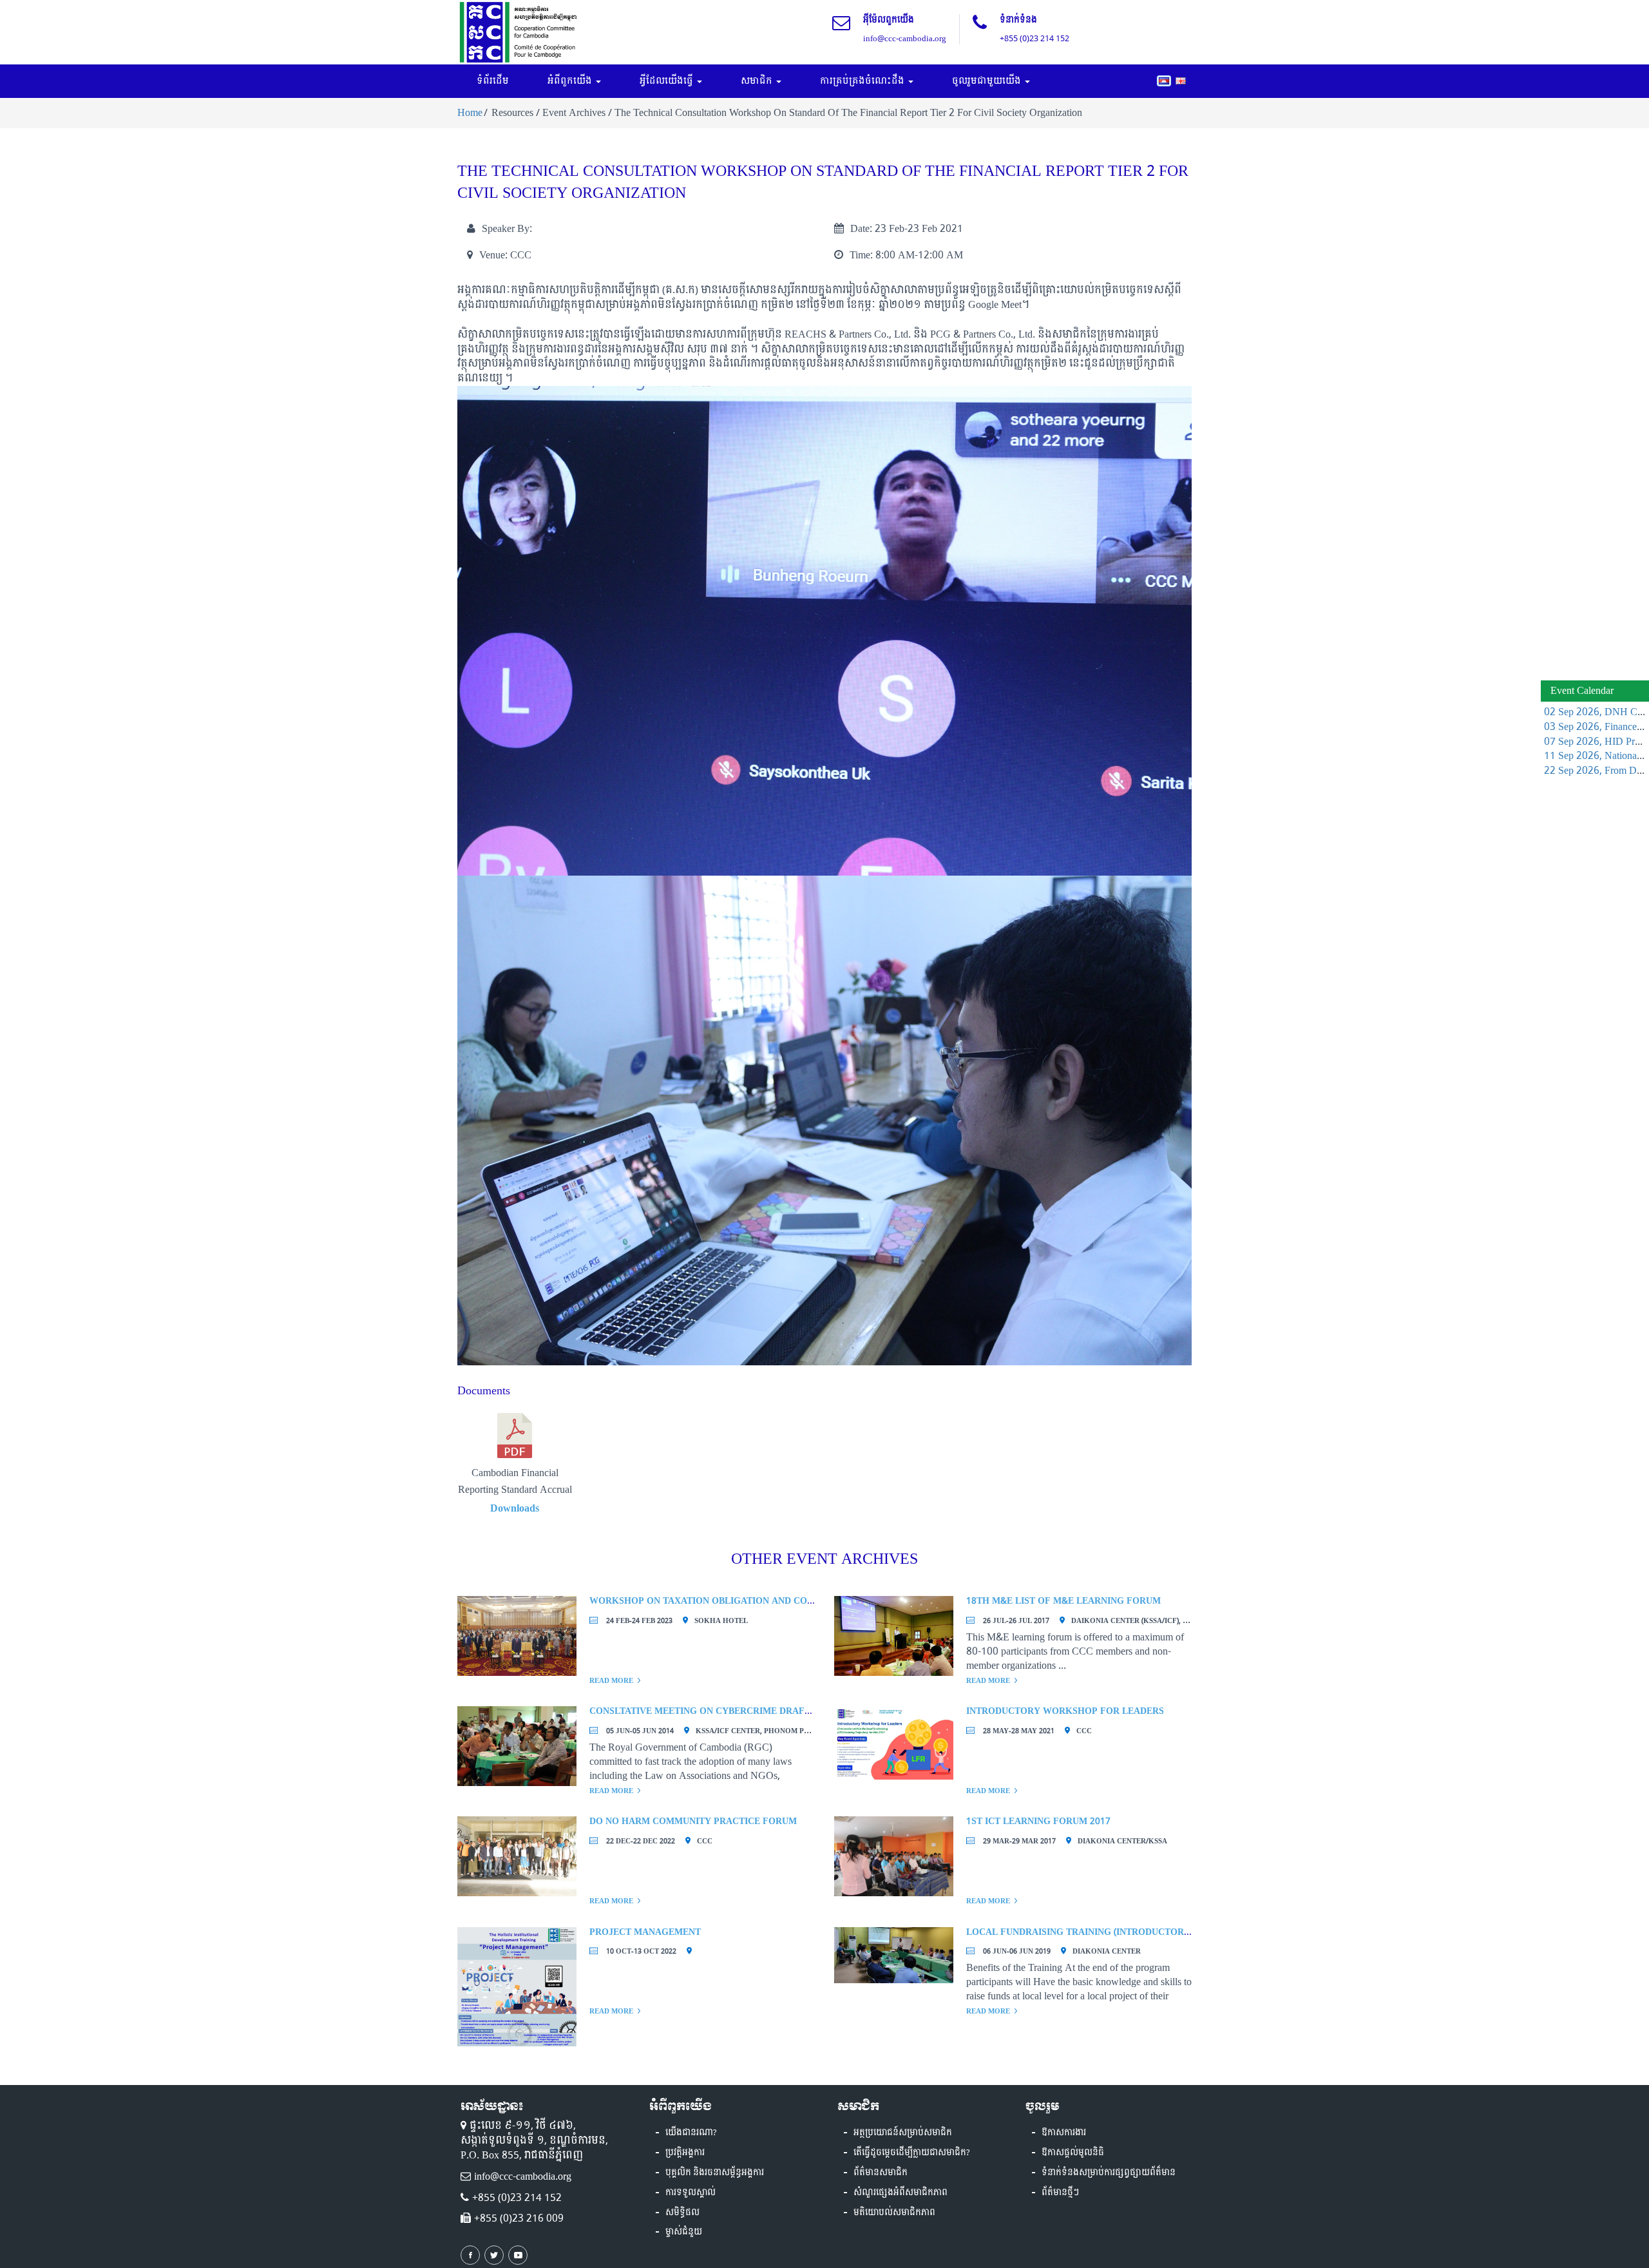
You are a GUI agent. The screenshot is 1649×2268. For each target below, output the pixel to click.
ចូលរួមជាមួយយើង (988, 81)
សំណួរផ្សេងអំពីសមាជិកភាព (901, 2193)
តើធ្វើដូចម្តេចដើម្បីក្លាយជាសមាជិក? (912, 2153)
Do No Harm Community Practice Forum (693, 1821)
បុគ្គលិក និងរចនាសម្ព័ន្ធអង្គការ (715, 2173)
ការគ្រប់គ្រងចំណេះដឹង (863, 81)
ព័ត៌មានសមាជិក (881, 2173)
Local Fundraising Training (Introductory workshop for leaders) (1141, 1932)
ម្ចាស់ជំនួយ (684, 2232)
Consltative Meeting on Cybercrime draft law (711, 1711)
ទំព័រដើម (493, 81)
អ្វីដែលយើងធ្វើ (668, 81)
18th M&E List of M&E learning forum (1063, 1601)
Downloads (515, 1508)
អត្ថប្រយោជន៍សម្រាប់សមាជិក (903, 2133)
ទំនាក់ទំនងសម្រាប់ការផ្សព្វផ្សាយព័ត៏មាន (1109, 2173)
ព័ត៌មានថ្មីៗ (1060, 2193)
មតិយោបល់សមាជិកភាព (894, 2213)
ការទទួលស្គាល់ (691, 2193)
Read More (611, 1681)
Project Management (645, 1932)
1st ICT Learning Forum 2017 (1038, 1821)
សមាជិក (758, 81)
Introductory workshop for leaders (1065, 1711)
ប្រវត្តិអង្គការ (685, 2153)
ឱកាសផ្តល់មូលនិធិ (1073, 2153)
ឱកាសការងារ (1064, 2133)
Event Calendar (1582, 690)
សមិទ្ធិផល (682, 2213)
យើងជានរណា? (691, 2133)
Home (470, 112)
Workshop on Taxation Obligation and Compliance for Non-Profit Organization (800, 1601)
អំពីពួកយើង (571, 81)
